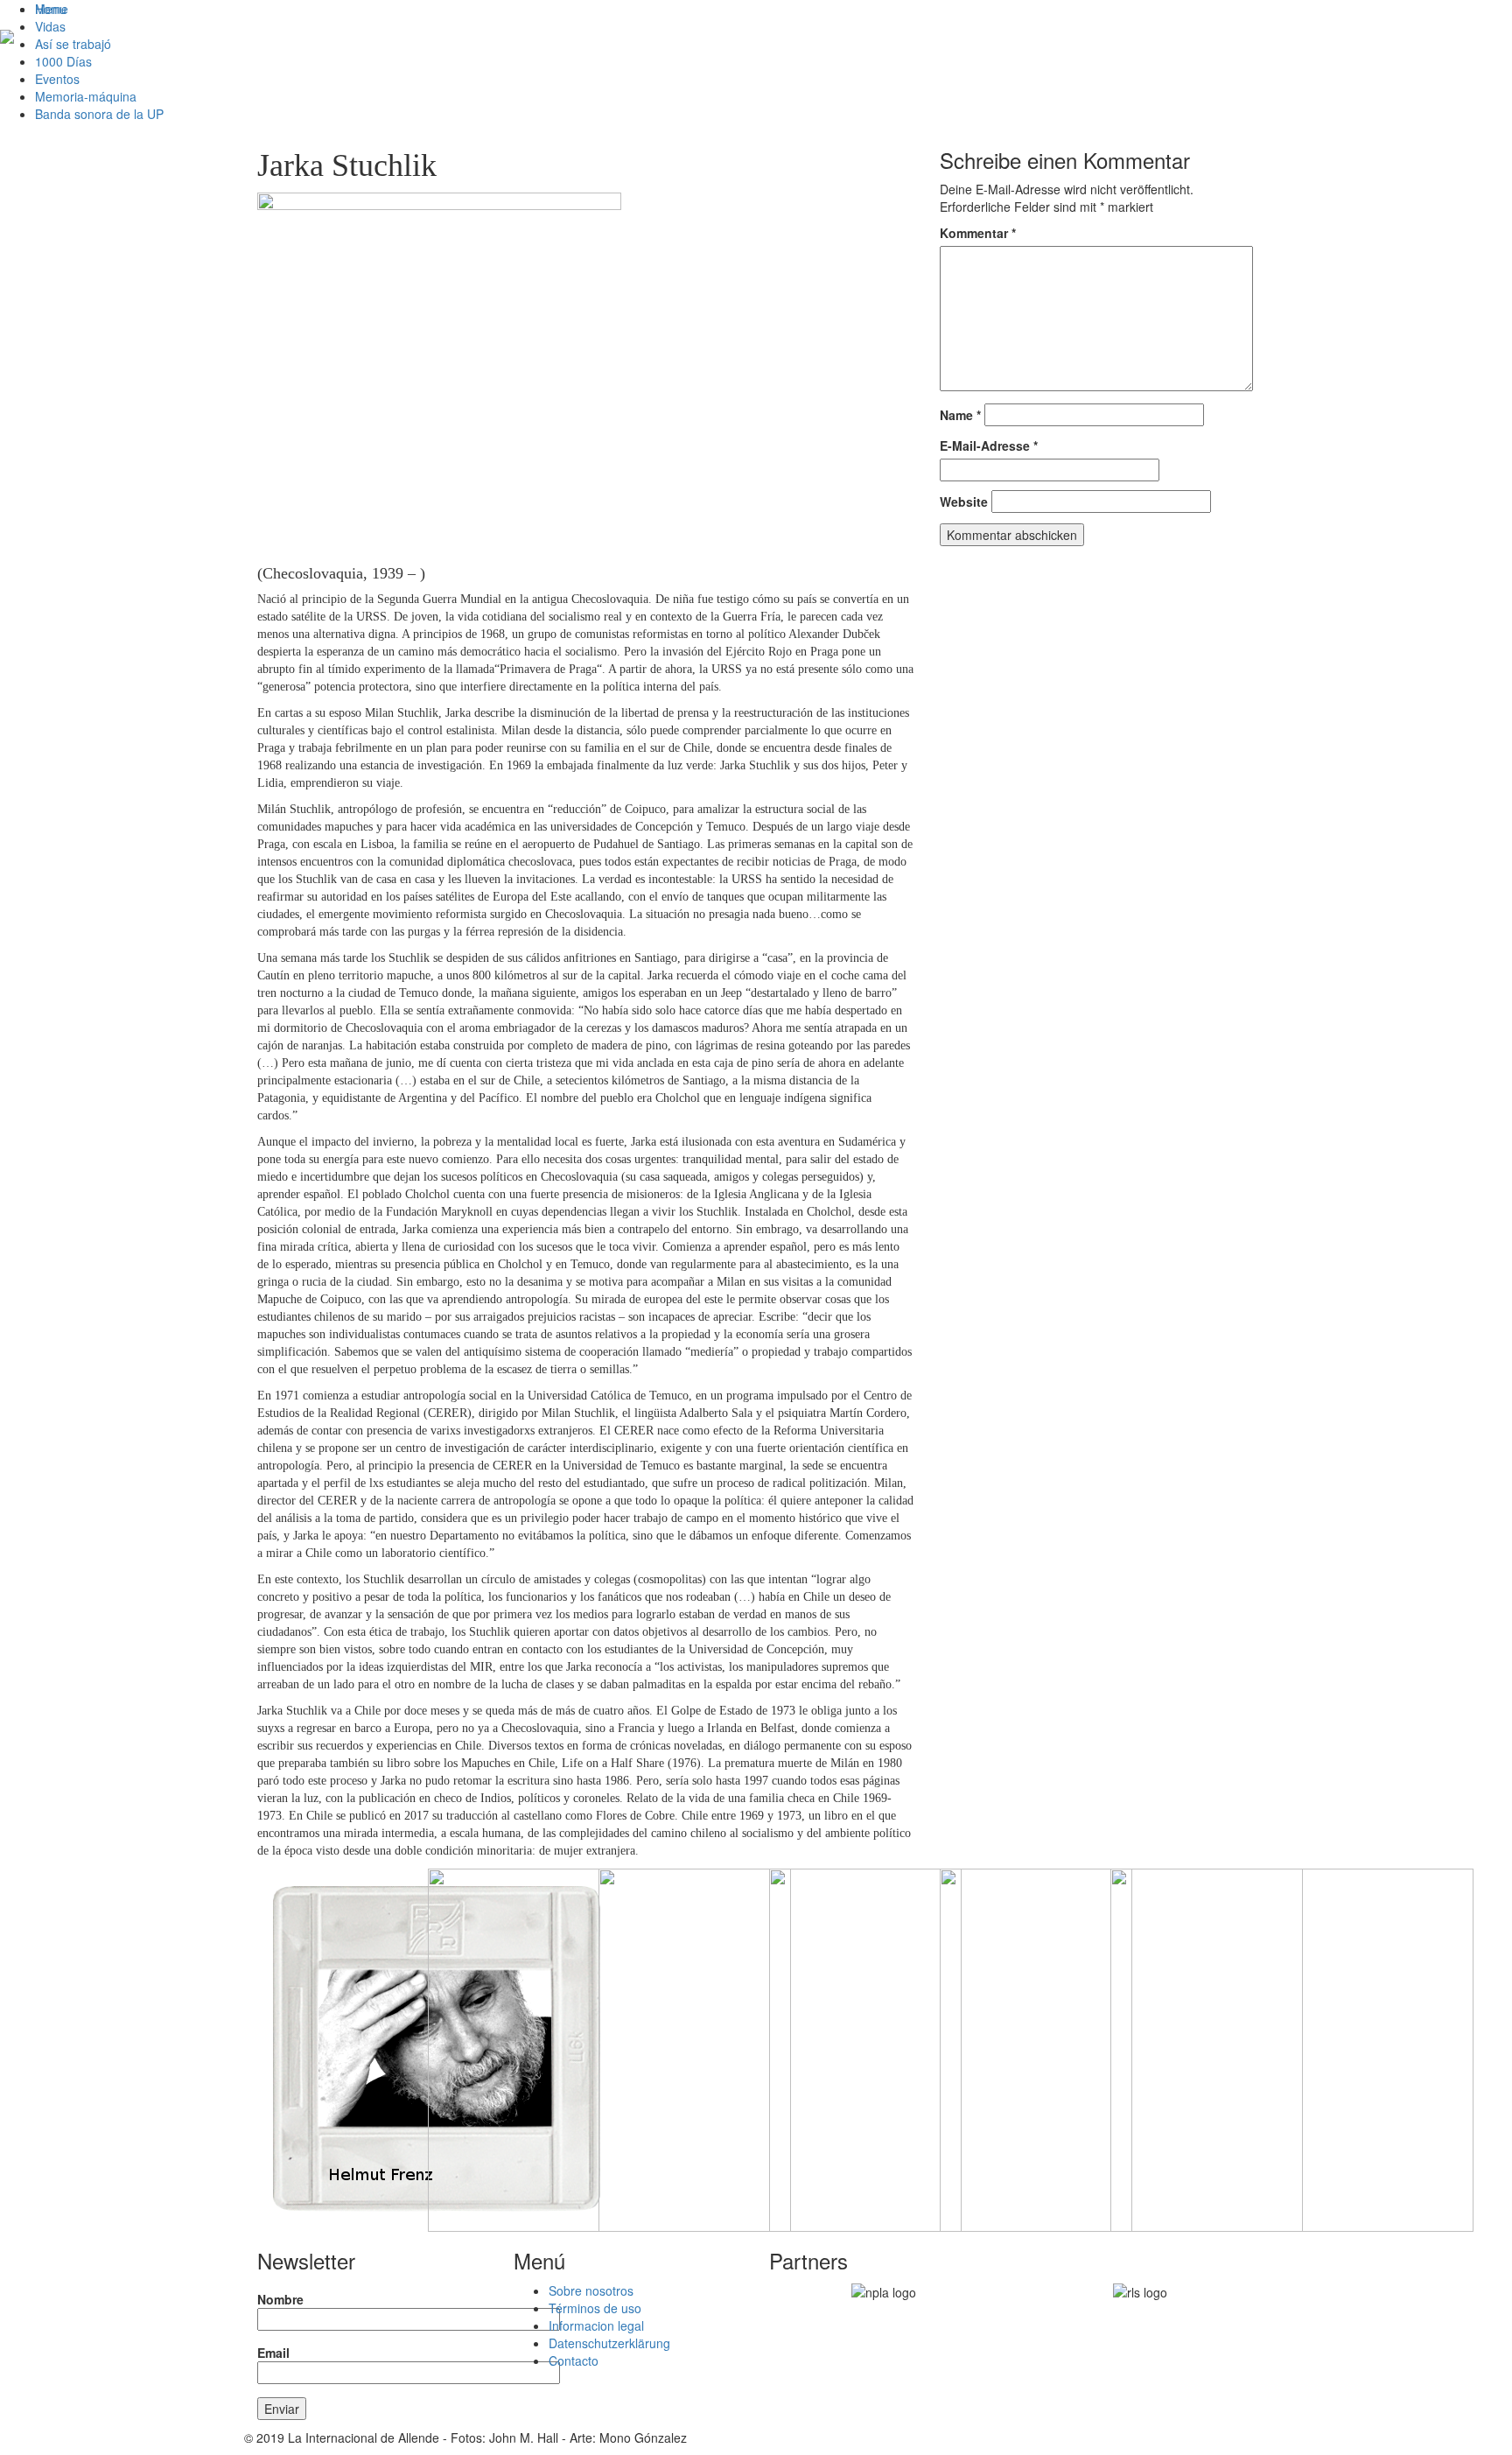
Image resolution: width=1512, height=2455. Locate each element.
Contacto (574, 2360)
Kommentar (978, 233)
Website (964, 502)
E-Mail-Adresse (989, 445)
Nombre (280, 2299)
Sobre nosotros (591, 2290)
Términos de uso (595, 2308)
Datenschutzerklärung (609, 2343)
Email (273, 2353)
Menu (51, 9)
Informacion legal (596, 2325)
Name (960, 415)
